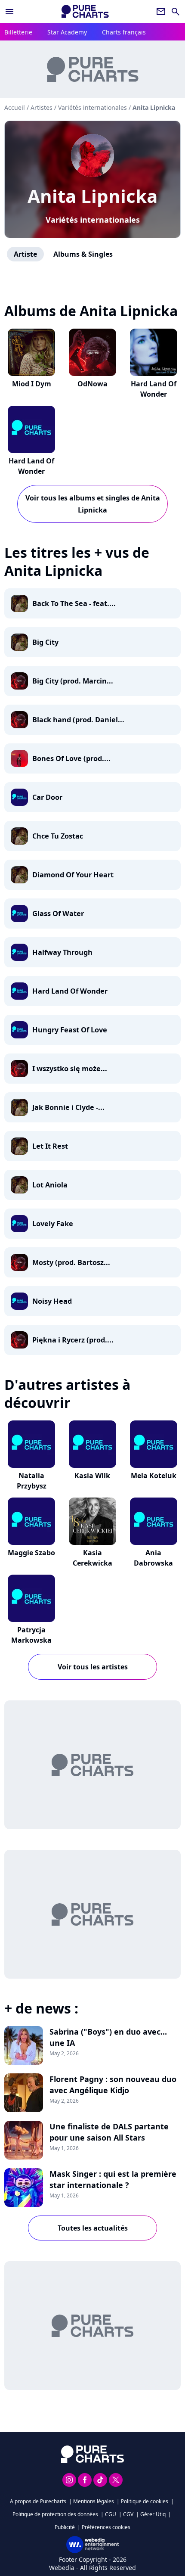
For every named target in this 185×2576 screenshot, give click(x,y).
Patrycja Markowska (31, 1635)
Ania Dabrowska (153, 1558)
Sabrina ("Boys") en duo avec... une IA (108, 2037)
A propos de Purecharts (38, 2501)
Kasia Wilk (92, 1476)
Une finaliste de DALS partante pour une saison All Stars (109, 2132)
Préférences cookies (106, 2527)
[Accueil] (85, 11)
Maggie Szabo (31, 1553)
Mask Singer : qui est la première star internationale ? (113, 2179)
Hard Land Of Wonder (154, 389)
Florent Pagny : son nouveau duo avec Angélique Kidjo (113, 2085)
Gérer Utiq (153, 2514)
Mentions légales (94, 2501)
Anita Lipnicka (92, 196)
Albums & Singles (83, 254)
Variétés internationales (93, 220)
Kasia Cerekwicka (92, 1558)
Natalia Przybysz (32, 1481)
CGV (128, 2514)
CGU (111, 2514)
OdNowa (92, 384)
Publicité (65, 2527)
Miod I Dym (32, 384)
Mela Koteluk (154, 1476)
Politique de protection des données (55, 2514)
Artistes (42, 107)
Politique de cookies (145, 2501)
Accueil (15, 107)
